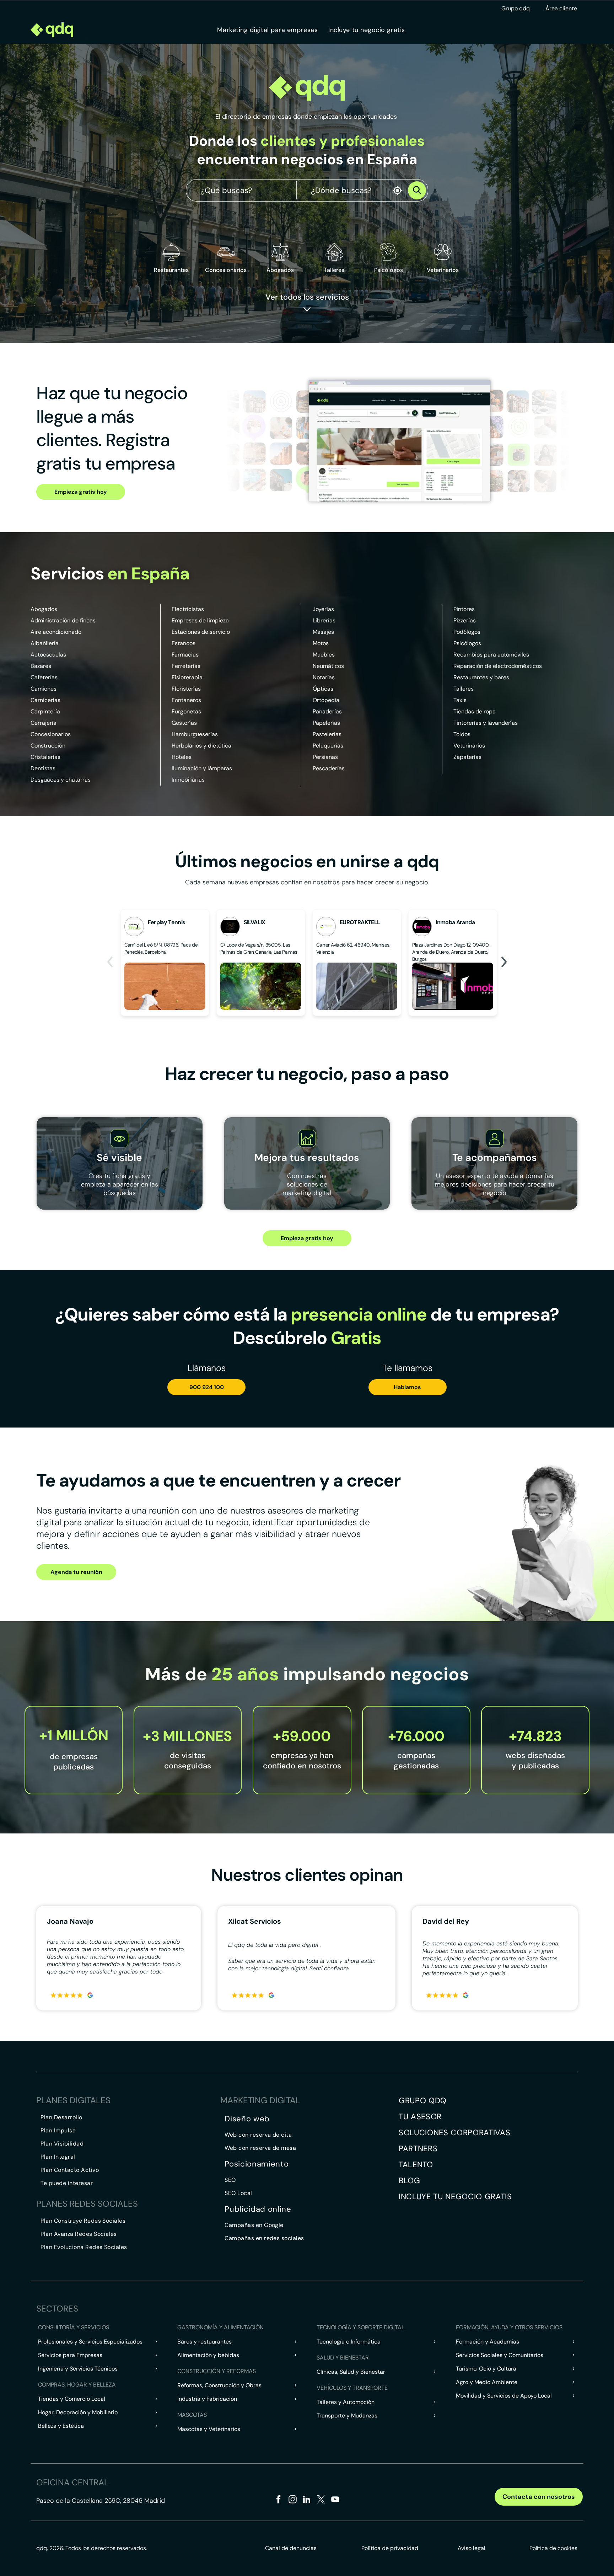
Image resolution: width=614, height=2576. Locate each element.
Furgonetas (186, 711)
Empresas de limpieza (200, 620)
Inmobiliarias (188, 780)
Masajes (323, 632)
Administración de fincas (63, 620)
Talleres (464, 689)
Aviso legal (472, 2548)
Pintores (464, 609)
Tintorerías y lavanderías (486, 723)
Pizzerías (465, 620)
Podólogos (467, 632)
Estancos (184, 643)
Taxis (460, 700)
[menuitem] (267, 30)
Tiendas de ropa (475, 711)
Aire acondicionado (56, 632)
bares (502, 677)
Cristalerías (45, 757)
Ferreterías (186, 666)
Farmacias (185, 655)
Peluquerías (328, 746)
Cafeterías (44, 677)
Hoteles (182, 757)
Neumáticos (328, 666)
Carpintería (45, 711)
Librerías (324, 620)
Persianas (325, 757)
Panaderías (327, 711)
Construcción (48, 746)
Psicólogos (467, 643)
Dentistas (43, 768)
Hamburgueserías (195, 734)
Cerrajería (44, 723)
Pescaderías (329, 768)
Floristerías (186, 689)
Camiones (44, 689)
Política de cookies (553, 2548)
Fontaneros (186, 700)
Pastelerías (327, 734)
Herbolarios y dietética (201, 746)
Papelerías (326, 723)
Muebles (324, 655)
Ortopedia (326, 700)
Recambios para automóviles (491, 655)
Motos (321, 643)
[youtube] (335, 2500)
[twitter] (321, 2500)
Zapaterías (467, 757)
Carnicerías (45, 700)
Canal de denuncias (291, 2548)
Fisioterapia (187, 677)
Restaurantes (171, 270)
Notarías (324, 677)
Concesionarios (51, 734)
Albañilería (45, 643)
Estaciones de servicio (201, 632)
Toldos (462, 734)
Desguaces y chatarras (61, 780)
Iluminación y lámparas (202, 768)
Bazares (41, 666)
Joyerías (323, 609)
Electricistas (188, 609)
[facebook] (278, 2500)
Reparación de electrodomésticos (498, 666)
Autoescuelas (48, 655)
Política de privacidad (390, 2548)
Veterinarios (469, 746)
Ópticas (323, 689)
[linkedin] (307, 2500)
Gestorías (184, 723)
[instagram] (293, 2500)
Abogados (44, 609)
